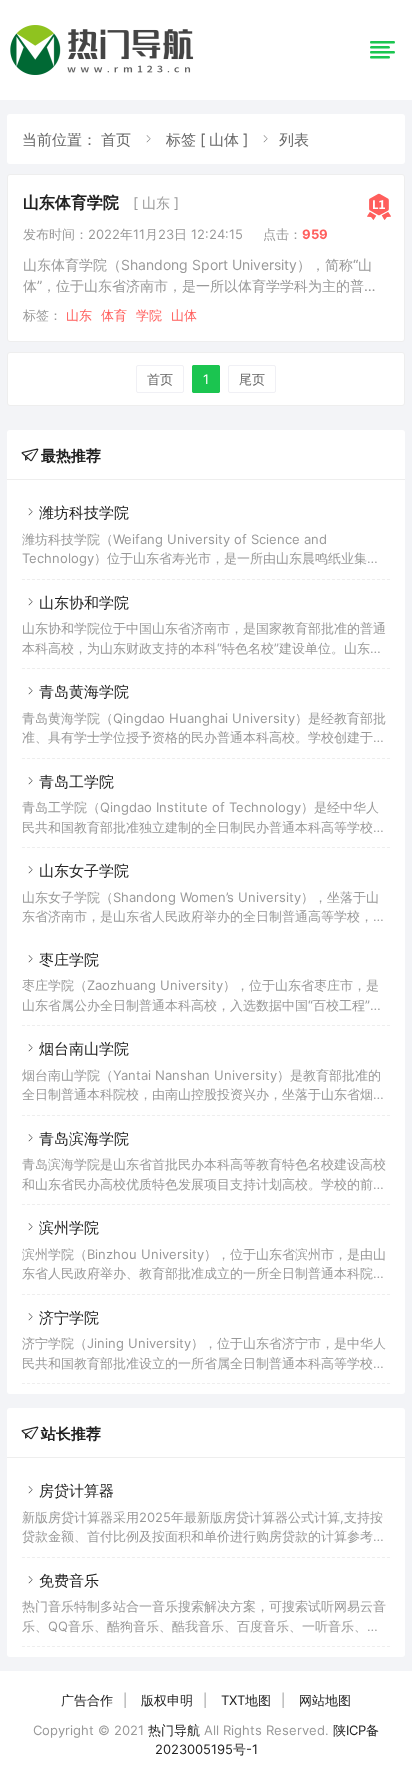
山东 (79, 315)
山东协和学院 (84, 602)
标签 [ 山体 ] (207, 139)
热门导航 (174, 1730)
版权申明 (167, 1700)
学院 (149, 315)
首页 (116, 139)
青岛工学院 (76, 781)
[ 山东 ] (156, 202)
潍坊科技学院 (84, 512)
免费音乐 (69, 1580)
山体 (184, 315)
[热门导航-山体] (105, 74)
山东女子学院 (84, 870)
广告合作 (87, 1700)
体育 (114, 315)
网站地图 (325, 1700)
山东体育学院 (71, 202)
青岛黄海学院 (84, 691)
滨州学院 (69, 1227)
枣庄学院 (69, 959)
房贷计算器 (76, 1490)
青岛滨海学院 (84, 1138)
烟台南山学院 (84, 1048)
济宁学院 (69, 1317)
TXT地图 (246, 1700)
